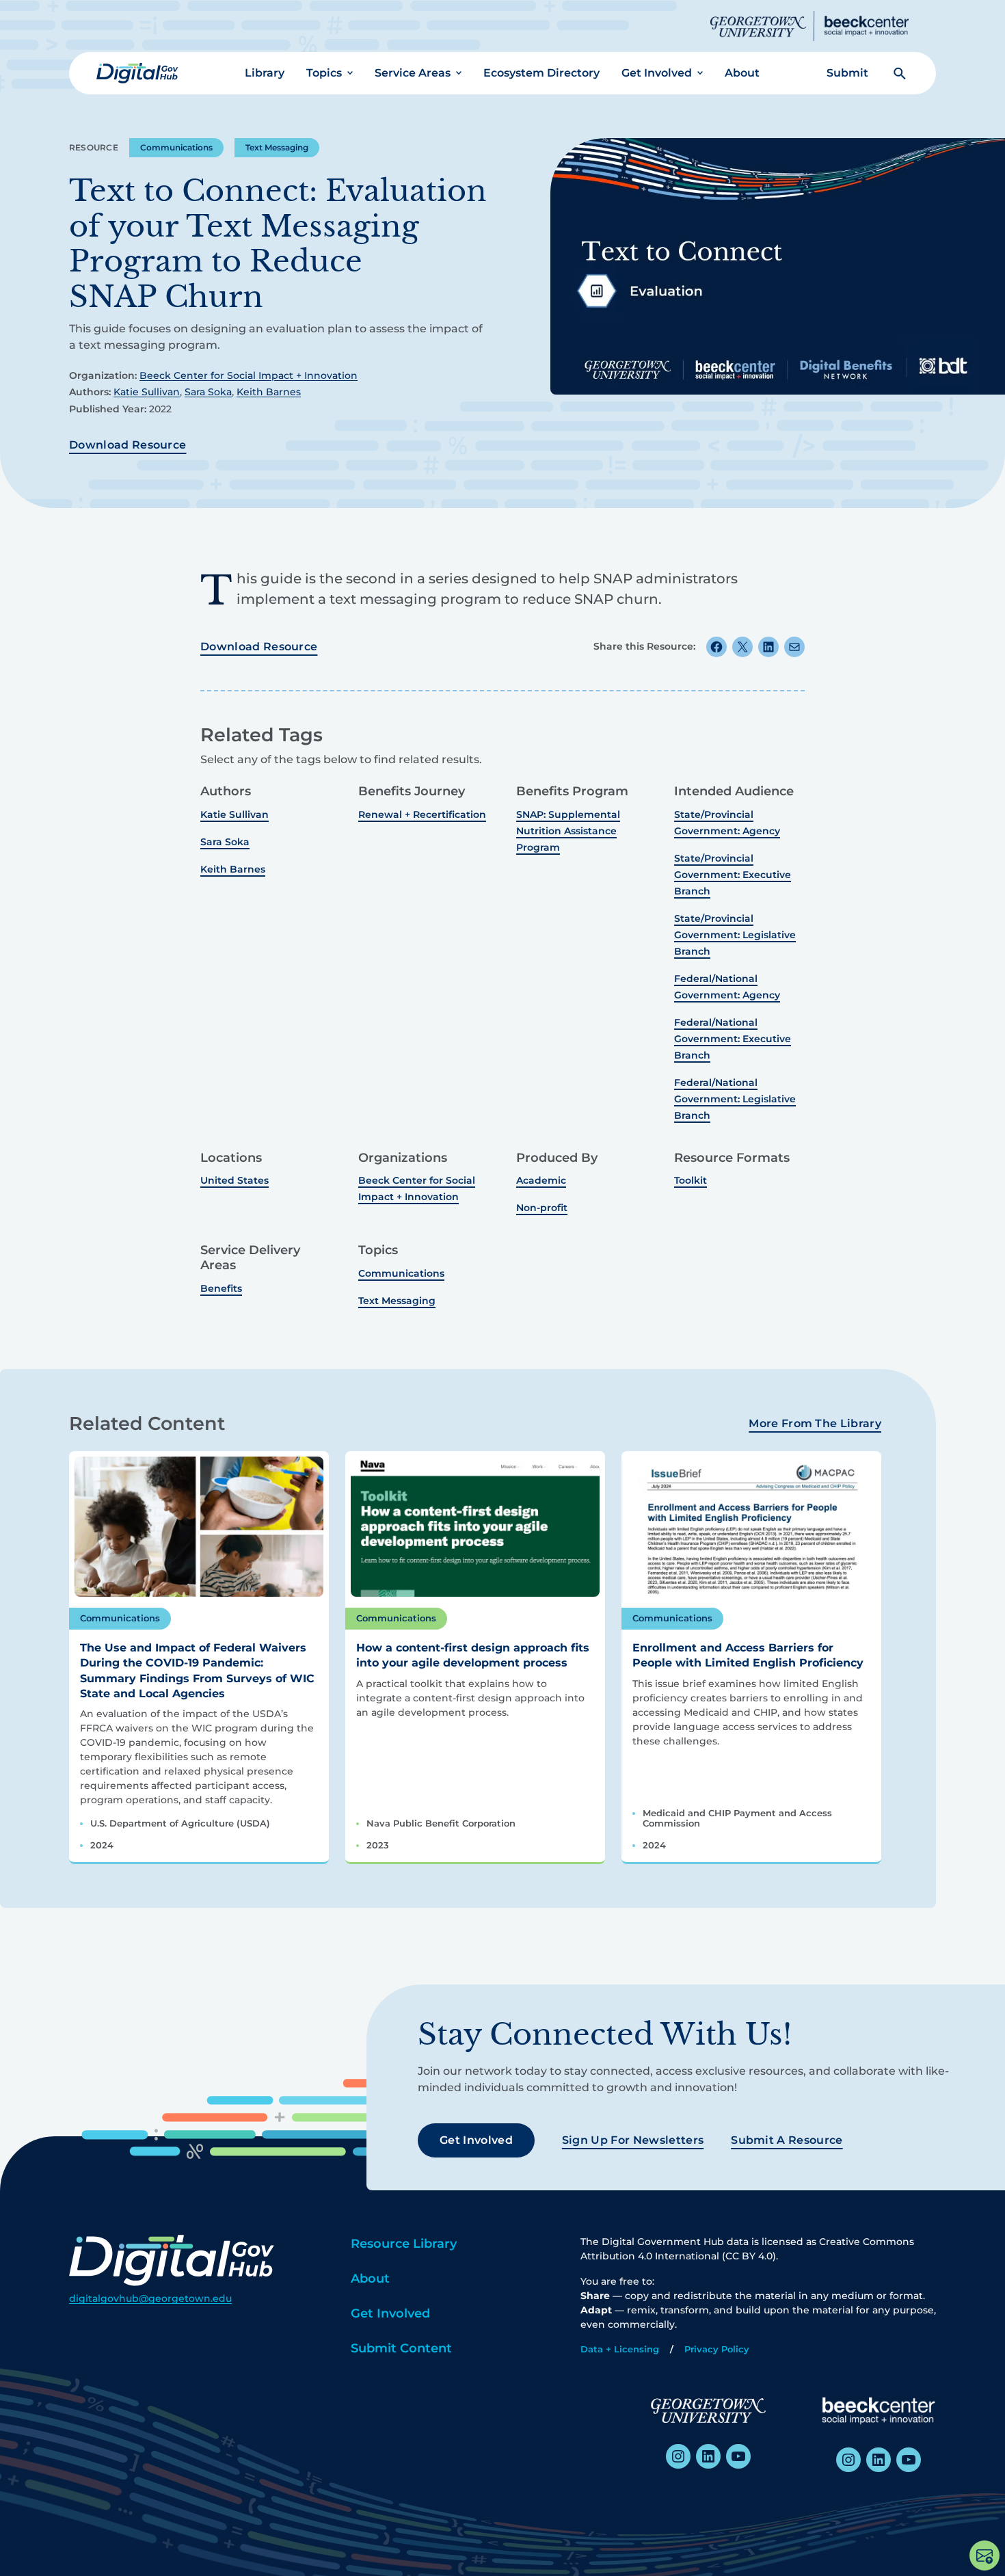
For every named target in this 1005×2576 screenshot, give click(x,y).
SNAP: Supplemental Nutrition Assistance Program (568, 831)
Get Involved (657, 73)
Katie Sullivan (147, 392)
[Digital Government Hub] (137, 73)
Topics (324, 73)
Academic (541, 1180)
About (742, 73)
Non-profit (542, 1208)
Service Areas (413, 73)
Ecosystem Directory (541, 73)
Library (265, 73)
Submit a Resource (787, 2140)
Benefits (221, 1288)
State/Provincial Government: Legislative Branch (735, 935)
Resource (94, 147)
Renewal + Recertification (422, 814)
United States (234, 1180)
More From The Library (815, 1423)
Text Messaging (277, 147)
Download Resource (128, 445)
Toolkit (691, 1180)
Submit (847, 73)
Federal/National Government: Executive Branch (733, 1039)
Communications (176, 147)
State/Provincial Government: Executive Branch (733, 875)
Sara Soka (208, 392)
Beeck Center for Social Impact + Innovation (249, 375)
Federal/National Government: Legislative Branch (735, 1099)
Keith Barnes (269, 392)
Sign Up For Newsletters (633, 2140)
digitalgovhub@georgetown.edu (150, 2298)
